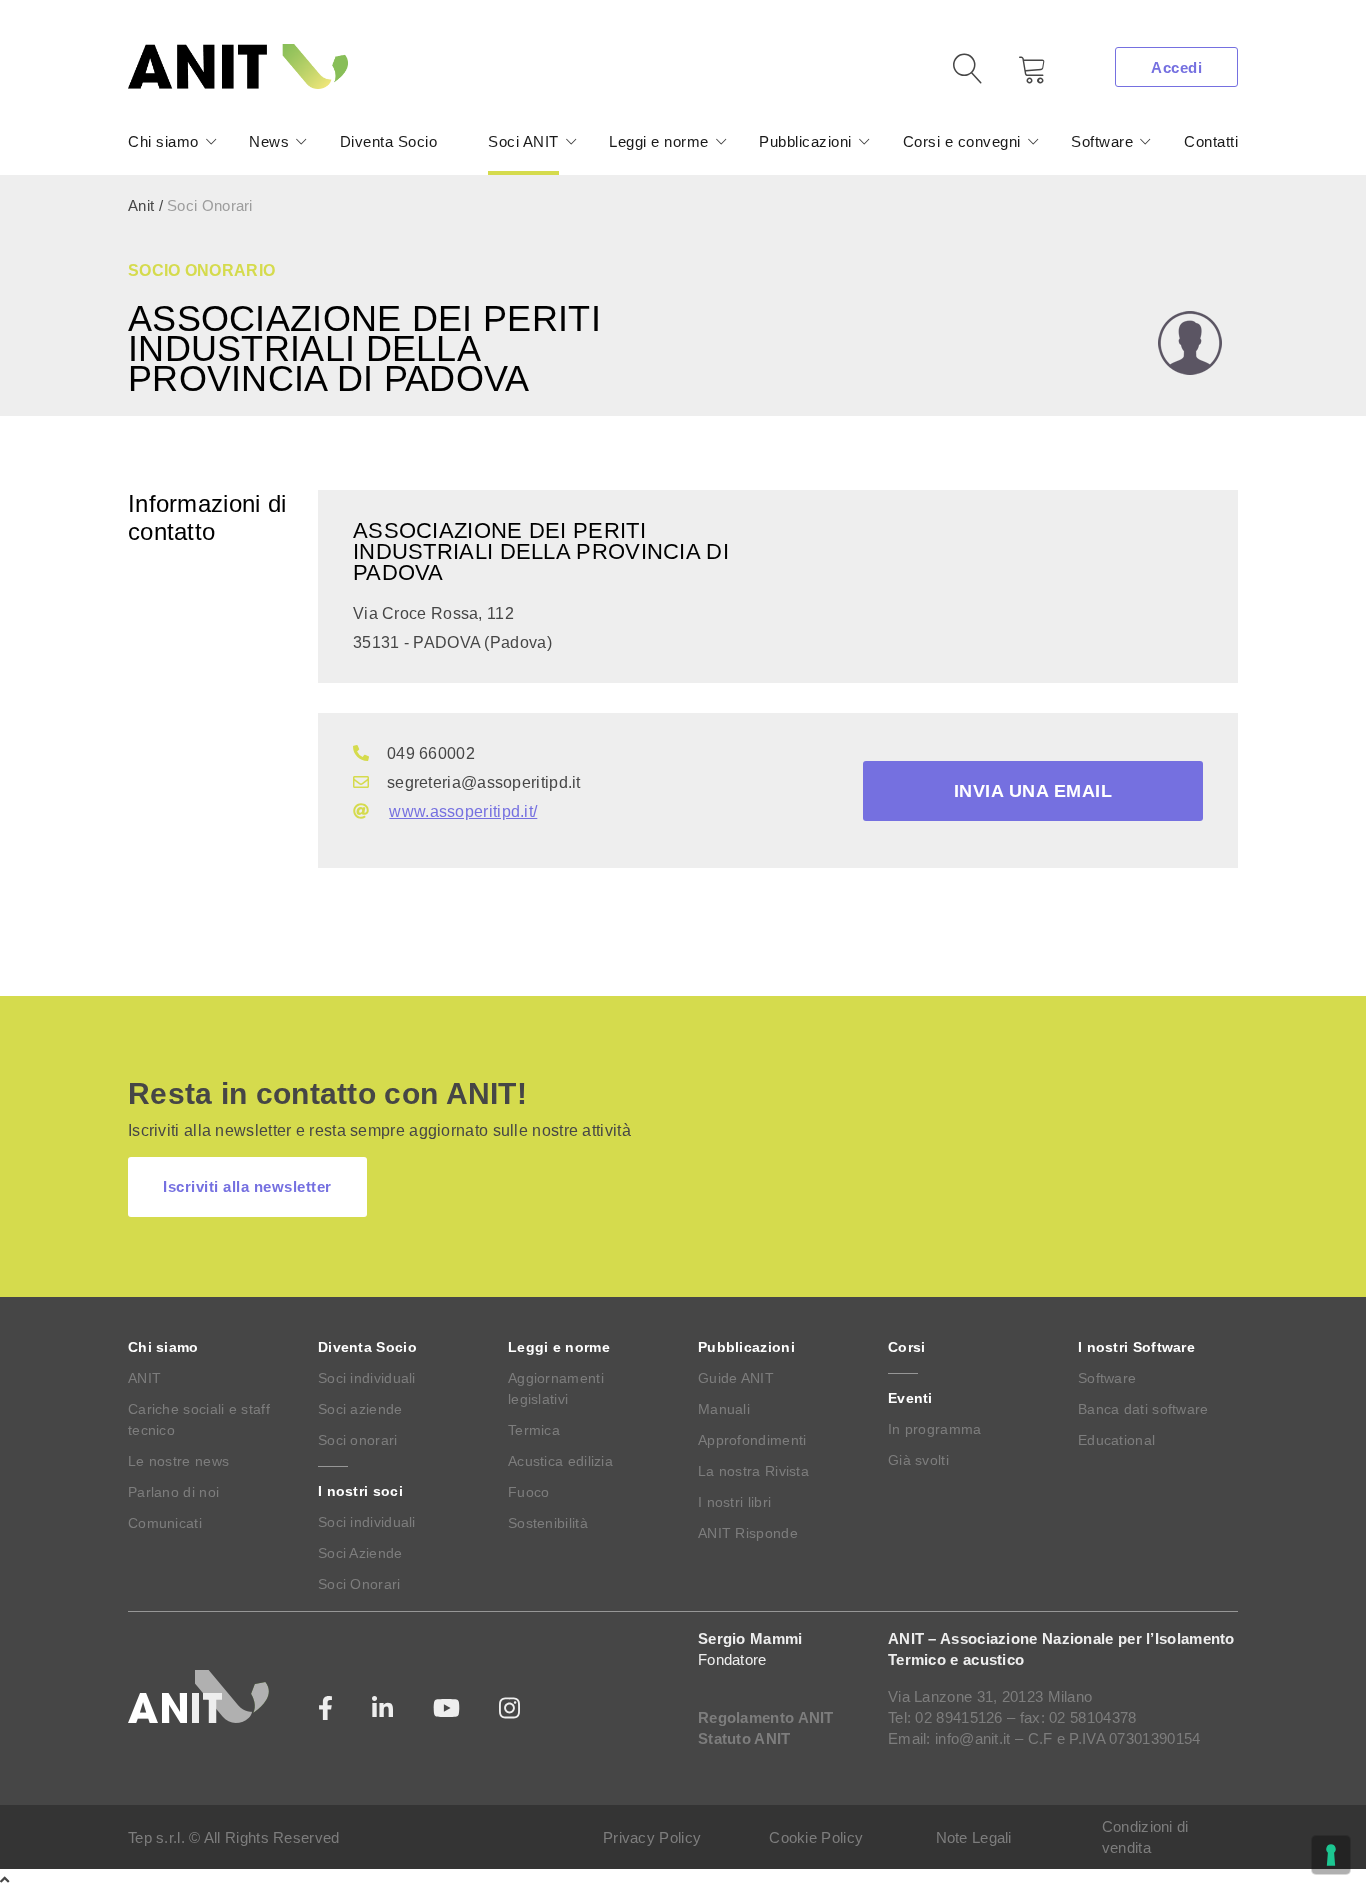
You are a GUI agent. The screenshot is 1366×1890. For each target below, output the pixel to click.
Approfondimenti (752, 1440)
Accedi (1176, 67)
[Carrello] (1018, 76)
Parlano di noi (173, 1492)
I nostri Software (1136, 1347)
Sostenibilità (548, 1523)
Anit (141, 205)
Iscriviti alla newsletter (247, 1186)
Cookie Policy (816, 1837)
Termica (534, 1430)
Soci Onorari (359, 1584)
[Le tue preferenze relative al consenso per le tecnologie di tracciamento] (1331, 1855)
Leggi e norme (659, 141)
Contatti (1211, 141)
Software (1102, 141)
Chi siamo (163, 141)
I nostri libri (734, 1502)
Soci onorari (358, 1440)
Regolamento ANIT (766, 1717)
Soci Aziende (360, 1553)
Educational (1116, 1440)
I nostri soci (360, 1491)
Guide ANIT (736, 1378)
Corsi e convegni (962, 141)
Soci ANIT (523, 141)
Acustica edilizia (560, 1461)
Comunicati (165, 1523)
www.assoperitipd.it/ (463, 811)
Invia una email (1033, 791)
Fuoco (529, 1492)
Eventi (910, 1398)
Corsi (907, 1347)
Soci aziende (360, 1409)
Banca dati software (1143, 1409)
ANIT (144, 1378)
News (269, 141)
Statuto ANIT (744, 1738)
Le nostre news (178, 1461)
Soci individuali (367, 1378)
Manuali (724, 1409)
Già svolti (918, 1460)
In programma (935, 1429)
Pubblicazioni (805, 141)
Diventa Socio (389, 141)
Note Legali (974, 1837)
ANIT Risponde (748, 1533)
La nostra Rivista (753, 1471)
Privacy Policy (652, 1837)
